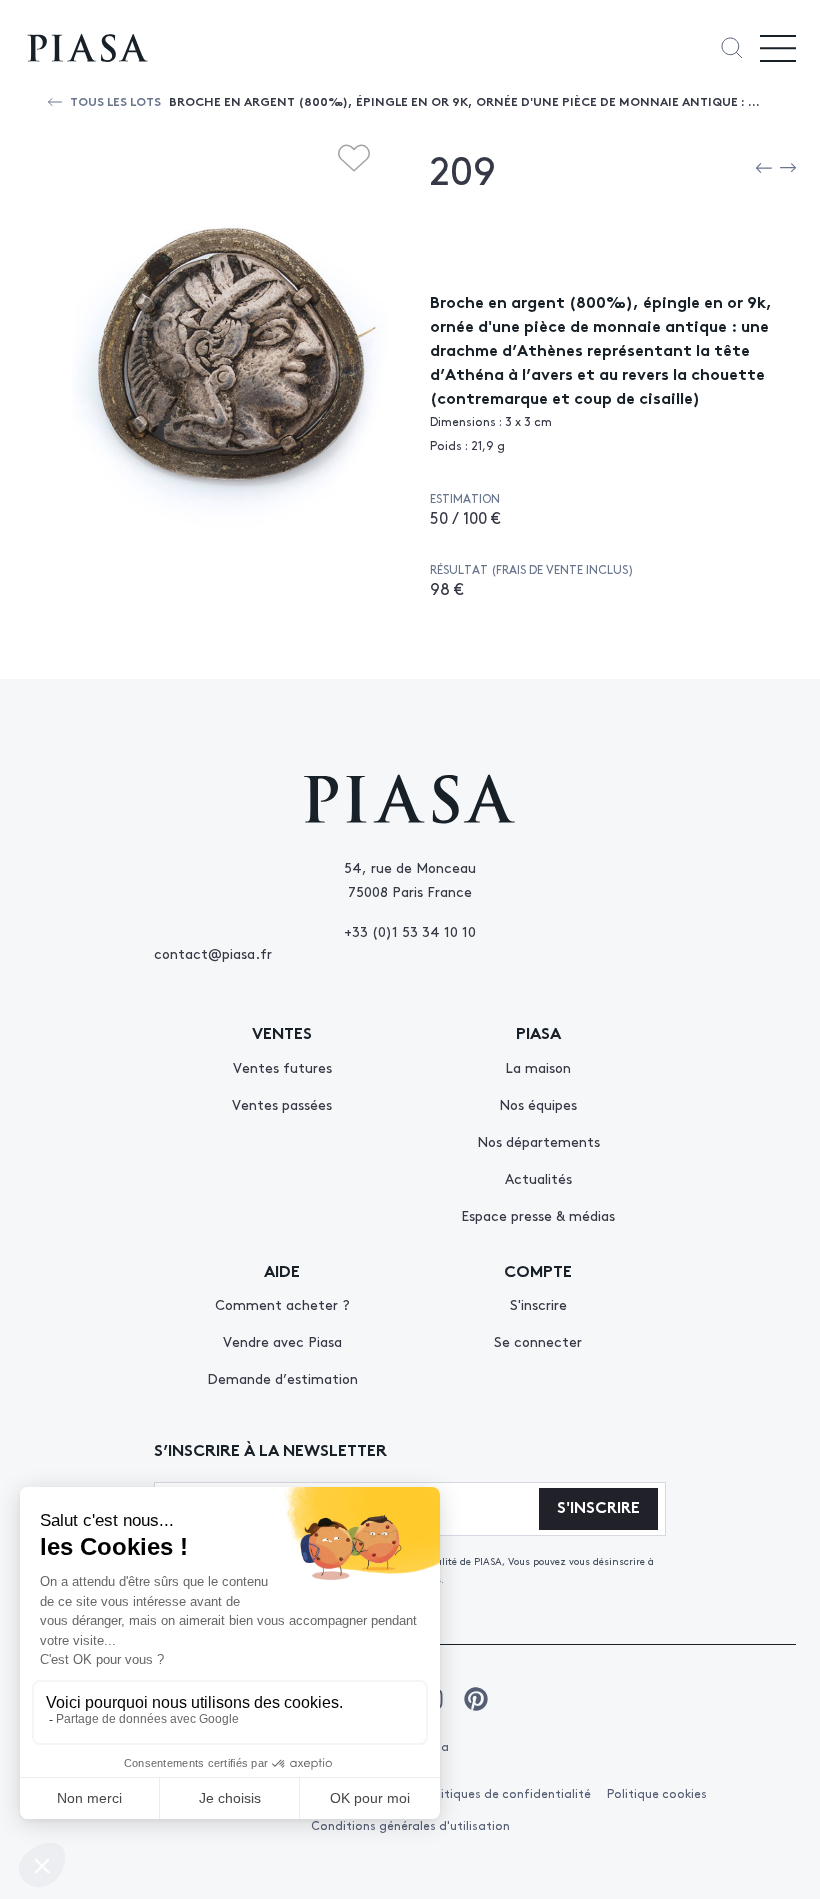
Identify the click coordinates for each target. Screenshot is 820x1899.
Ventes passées (282, 1104)
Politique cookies (657, 1793)
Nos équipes (538, 1104)
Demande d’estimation (282, 1378)
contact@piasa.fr (213, 953)
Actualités (538, 1178)
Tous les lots (115, 100)
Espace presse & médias (538, 1215)
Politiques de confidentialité (507, 1793)
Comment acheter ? (282, 1304)
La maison (538, 1067)
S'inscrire (538, 1304)
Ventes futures (282, 1067)
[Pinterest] (476, 1699)
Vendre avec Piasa (282, 1341)
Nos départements (538, 1141)
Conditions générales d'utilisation (410, 1825)
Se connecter (538, 1341)
